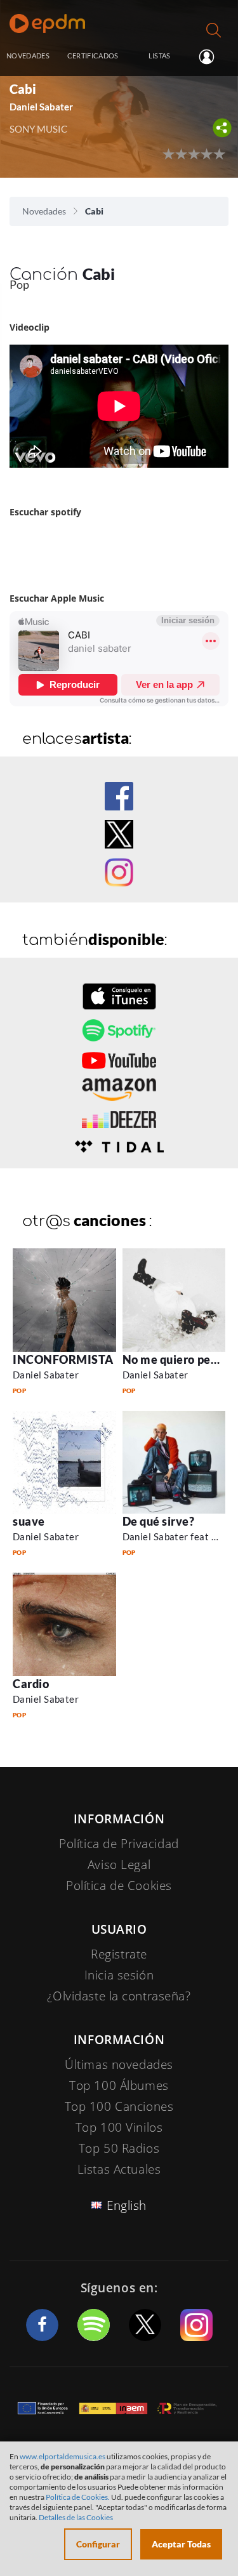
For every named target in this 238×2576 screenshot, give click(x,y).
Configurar (98, 2544)
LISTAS (160, 56)
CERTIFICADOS (93, 56)
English (127, 2205)
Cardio (31, 1684)
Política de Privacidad (119, 1844)
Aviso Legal (119, 1865)
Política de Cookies (119, 1886)
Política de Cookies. (78, 2497)
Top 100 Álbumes (119, 2085)
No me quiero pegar (175, 1359)
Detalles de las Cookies (76, 2517)
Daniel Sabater (46, 1375)
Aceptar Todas (181, 2544)
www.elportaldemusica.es (63, 2456)
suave (29, 1521)
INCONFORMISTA (63, 1359)
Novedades (44, 211)
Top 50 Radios (119, 2148)
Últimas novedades (119, 2064)
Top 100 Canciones (119, 2106)
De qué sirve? (159, 1521)
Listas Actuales (119, 2169)
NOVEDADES (28, 56)
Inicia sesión (212, 56)
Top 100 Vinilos (119, 2127)
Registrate (119, 1954)
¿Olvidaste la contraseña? (119, 1996)
